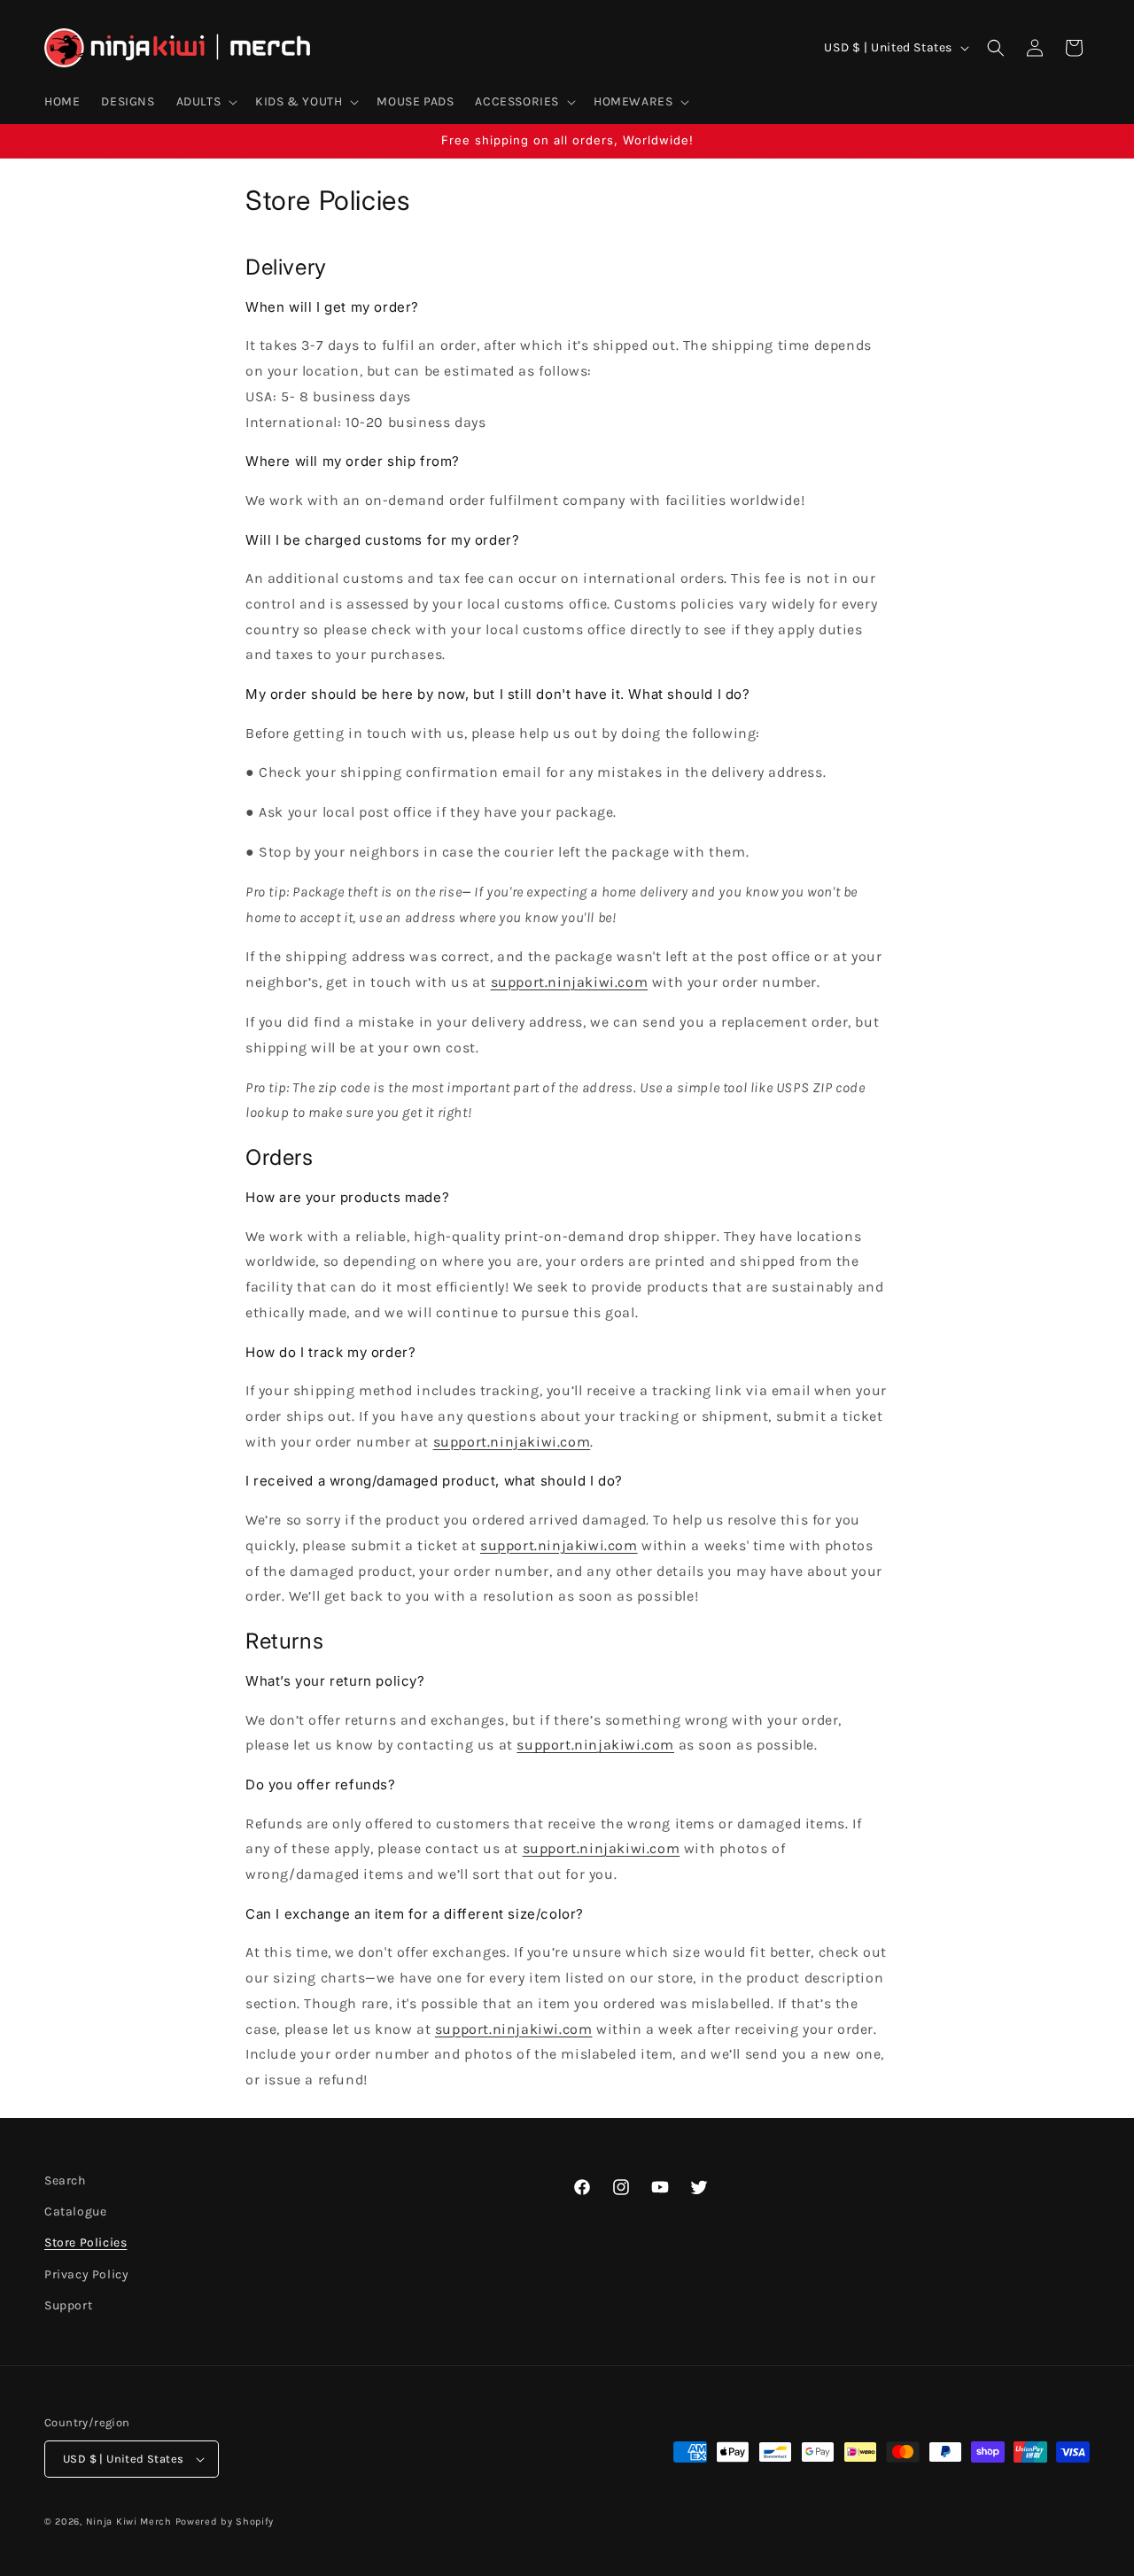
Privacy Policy (86, 2274)
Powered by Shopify (225, 2522)
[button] (206, 102)
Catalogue (75, 2211)
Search (65, 2180)
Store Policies (85, 2242)
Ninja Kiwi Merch (129, 2522)
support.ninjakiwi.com (570, 982)
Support (68, 2305)
